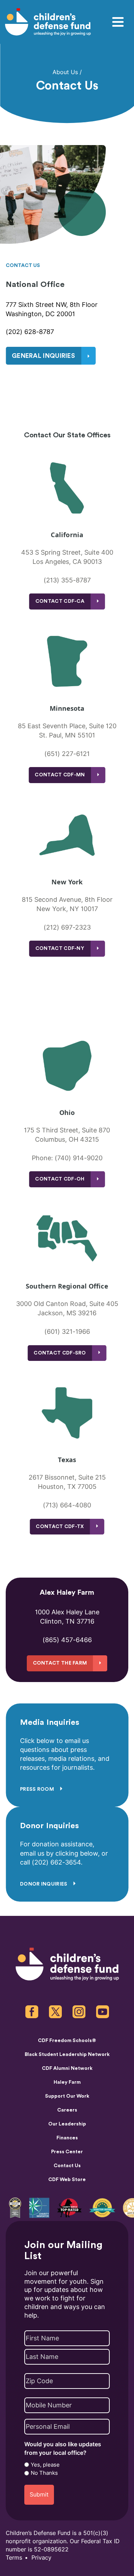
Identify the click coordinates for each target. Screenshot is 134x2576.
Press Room (38, 1789)
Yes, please (45, 2465)
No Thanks (44, 2473)
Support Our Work (67, 2096)
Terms (14, 2558)
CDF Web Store (67, 2180)
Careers (67, 2110)
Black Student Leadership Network (67, 2055)
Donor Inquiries (44, 1884)
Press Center (67, 2152)
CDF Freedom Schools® (67, 2041)
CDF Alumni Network (67, 2068)
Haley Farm (67, 2082)
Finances (67, 2138)
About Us (65, 72)
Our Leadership (67, 2124)
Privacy (41, 2558)
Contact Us (67, 2166)
